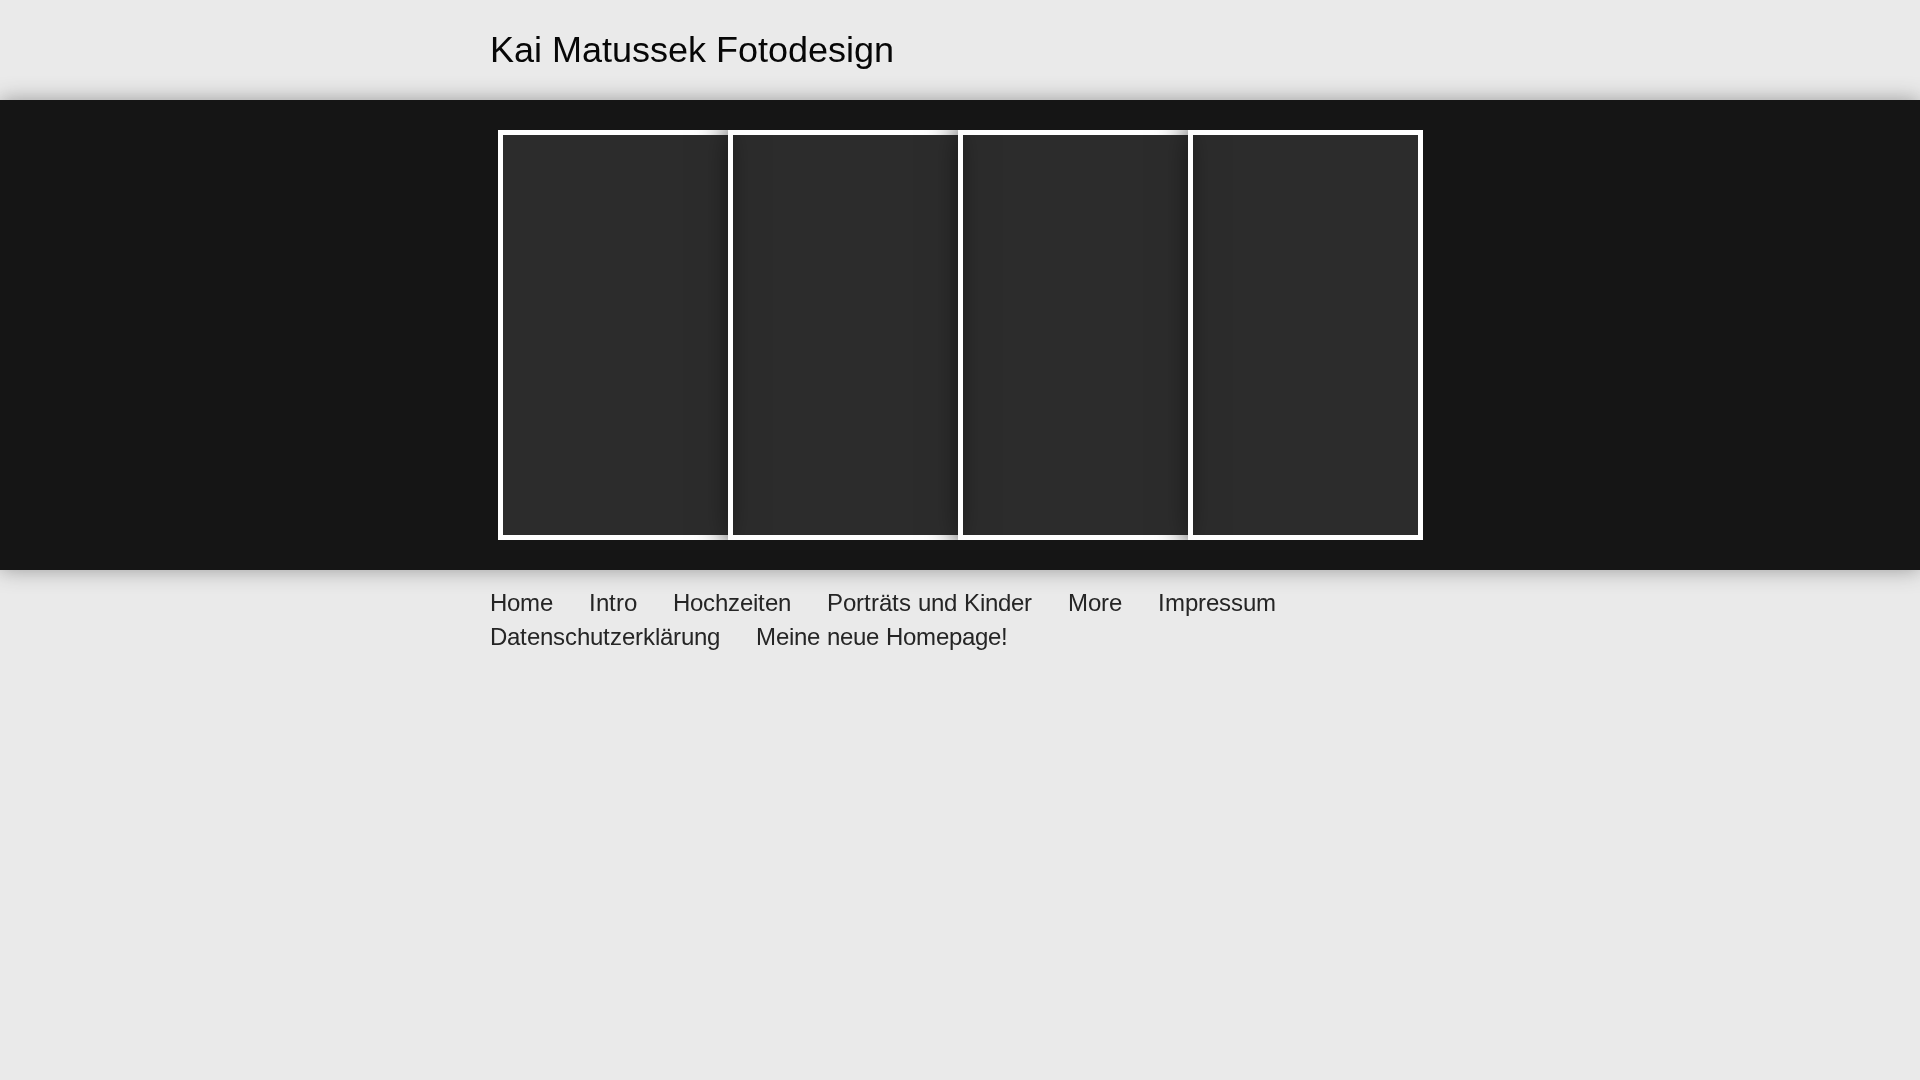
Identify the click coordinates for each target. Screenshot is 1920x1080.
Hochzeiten (732, 602)
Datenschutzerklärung (605, 636)
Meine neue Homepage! (882, 636)
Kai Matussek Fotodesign (692, 49)
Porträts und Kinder (929, 602)
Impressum (1217, 602)
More (1095, 602)
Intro (613, 602)
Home (521, 602)
